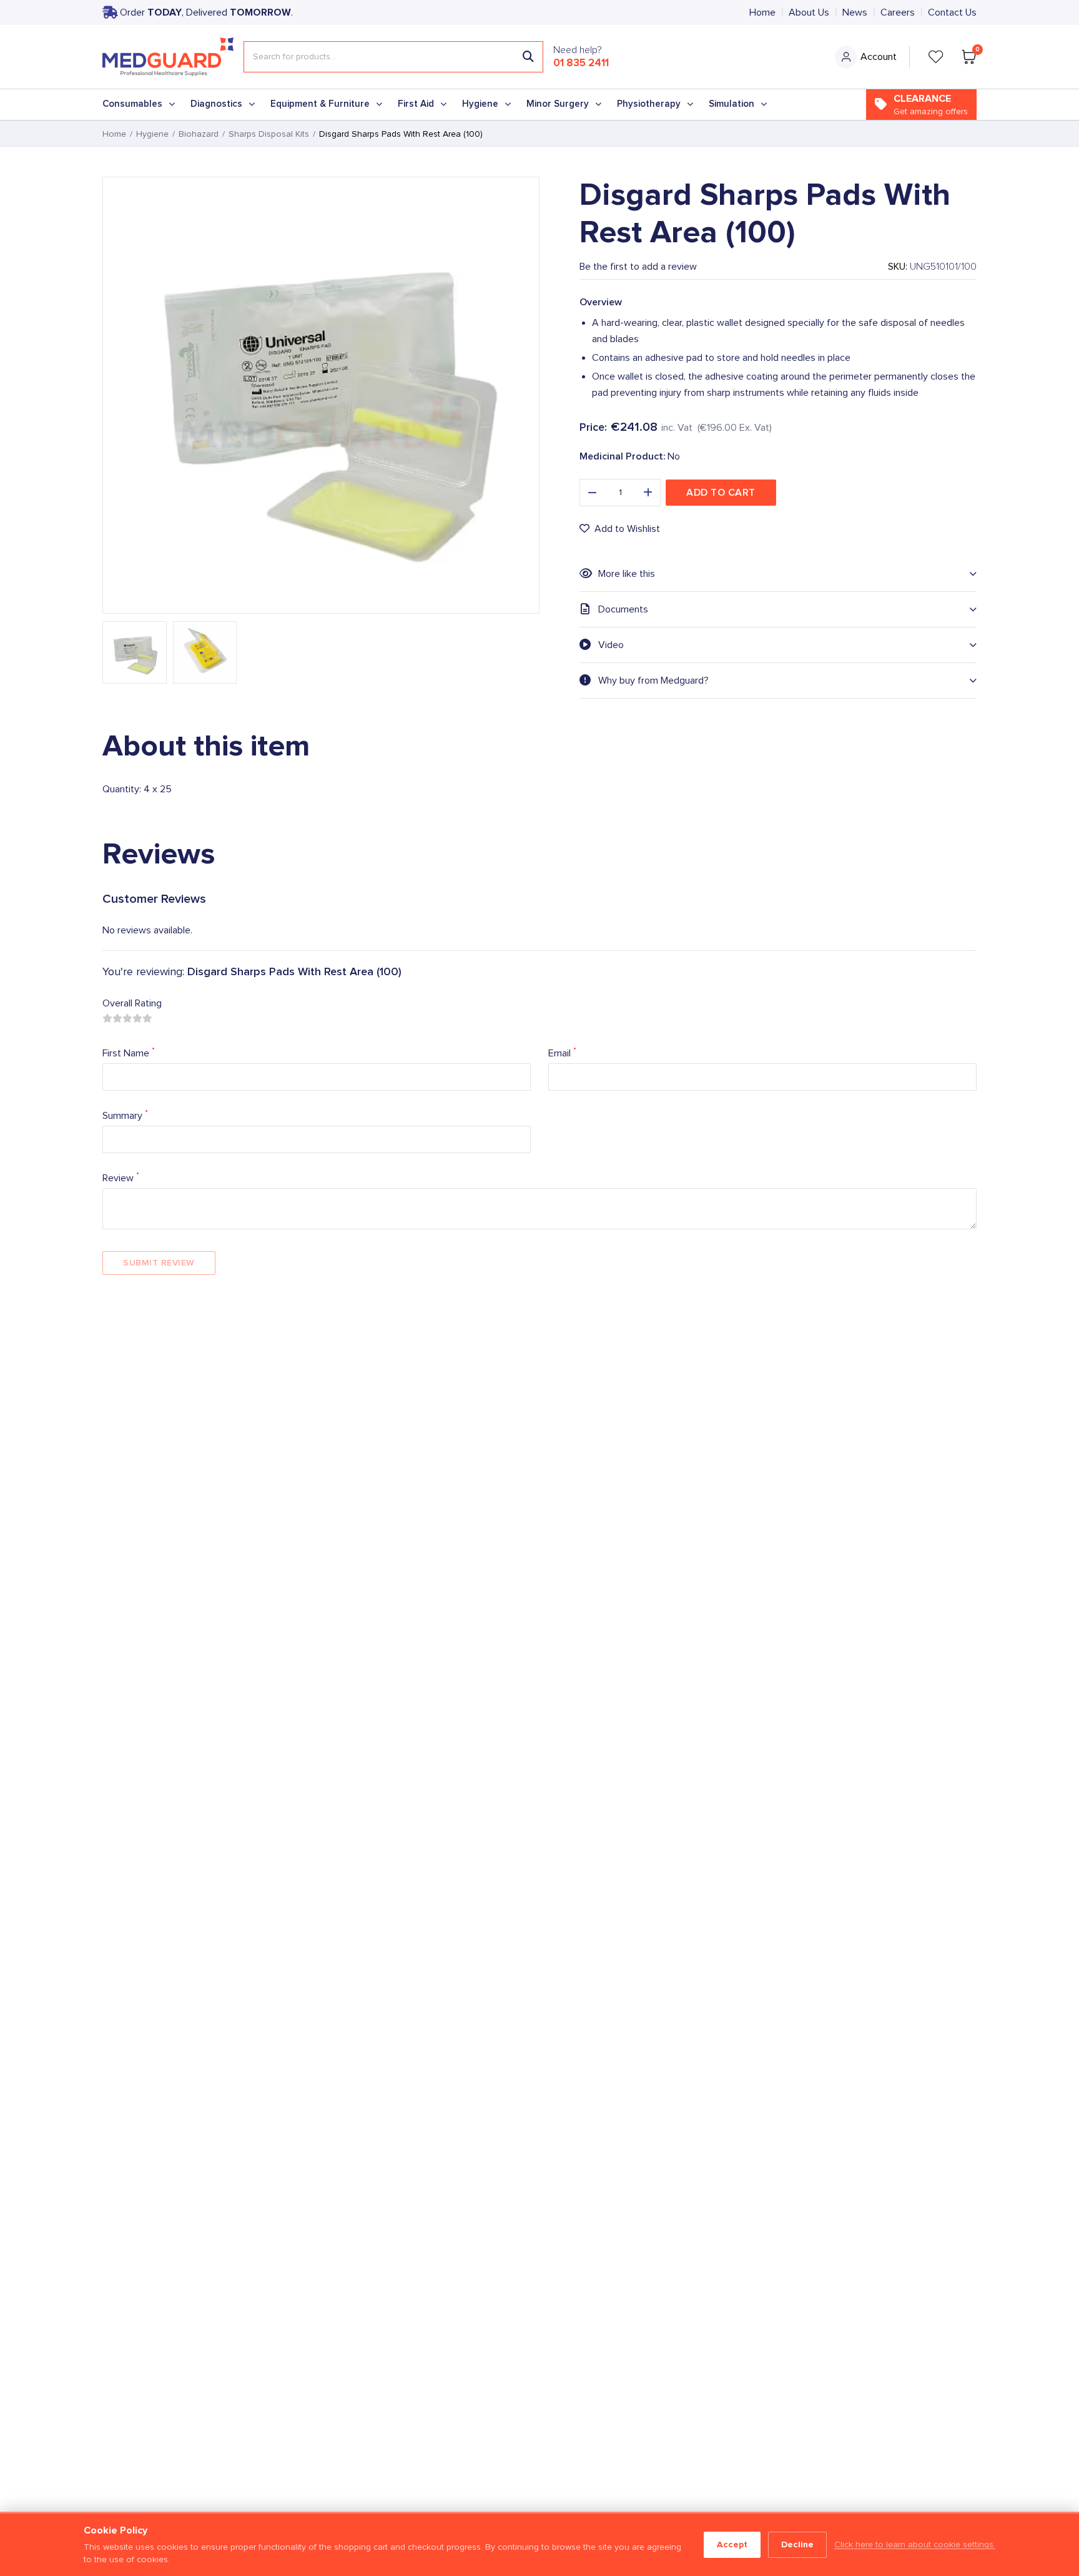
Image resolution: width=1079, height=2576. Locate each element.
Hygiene (480, 104)
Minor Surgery (558, 104)
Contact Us (952, 12)
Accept (732, 2544)
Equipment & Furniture (320, 104)
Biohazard (199, 134)
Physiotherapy (649, 104)
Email (562, 1052)
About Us (809, 12)
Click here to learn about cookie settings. (915, 2545)
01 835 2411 (581, 63)
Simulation (732, 104)
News (855, 12)
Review (121, 1177)
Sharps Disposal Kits (269, 134)
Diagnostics (216, 104)
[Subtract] (592, 493)
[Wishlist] (936, 57)
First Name (129, 1052)
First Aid (416, 104)
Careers (898, 12)
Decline (797, 2544)
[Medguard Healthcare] (168, 57)
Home (762, 12)
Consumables (132, 104)
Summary (125, 1115)
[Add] (648, 493)
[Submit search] (528, 57)
